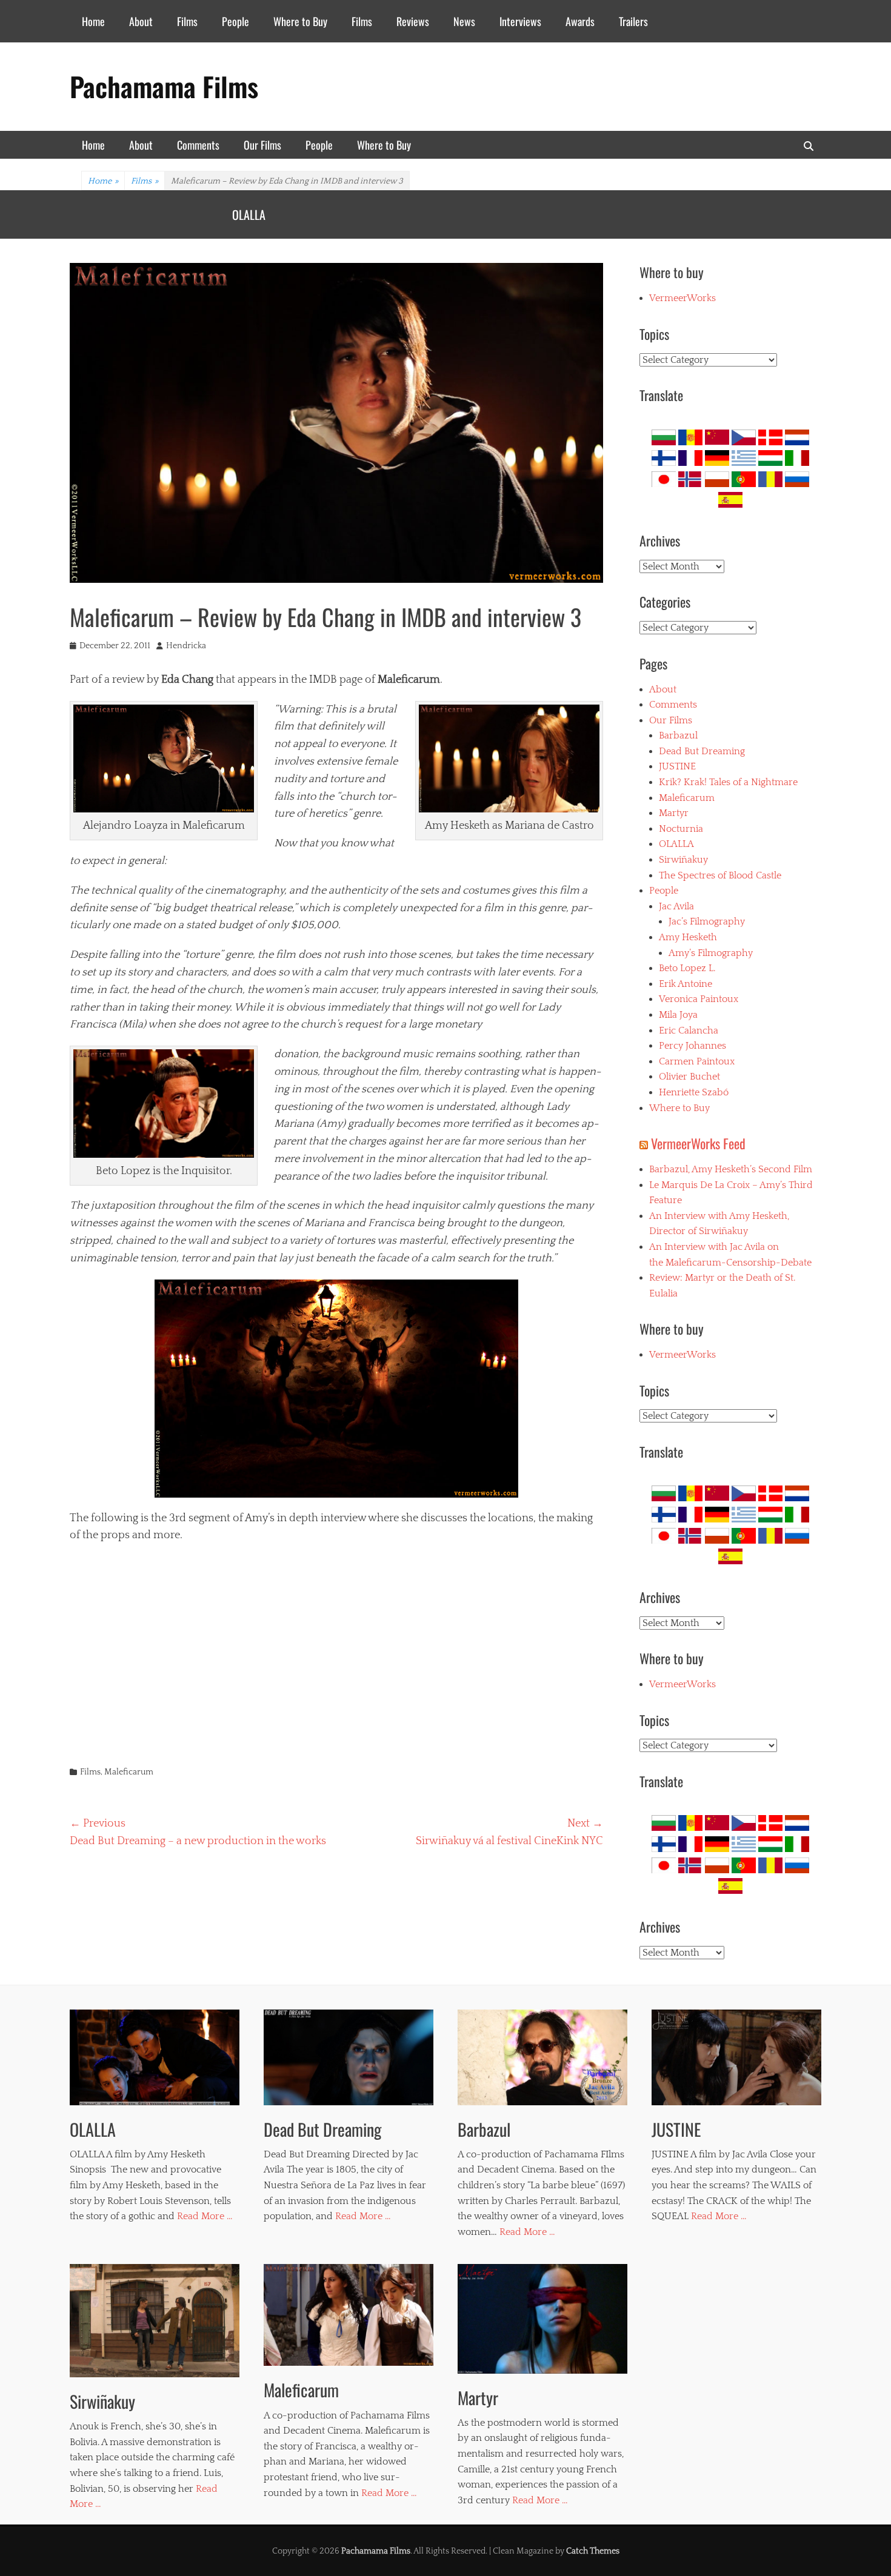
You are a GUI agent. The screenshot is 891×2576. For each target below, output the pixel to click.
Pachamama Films (164, 86)
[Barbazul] (542, 2057)
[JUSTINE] (736, 2057)
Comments (198, 145)
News (464, 21)
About (141, 21)
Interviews (520, 21)
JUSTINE (677, 766)
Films (187, 21)
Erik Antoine (686, 984)
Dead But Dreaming (702, 751)
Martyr (674, 813)
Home (93, 21)
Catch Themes (593, 2551)
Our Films (262, 145)
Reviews (413, 21)
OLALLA (676, 844)
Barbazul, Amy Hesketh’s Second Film (731, 1169)
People (235, 21)
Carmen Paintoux (697, 1061)
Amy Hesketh (688, 937)
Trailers (633, 21)
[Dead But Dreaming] (349, 2057)
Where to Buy (300, 21)
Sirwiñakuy (683, 860)
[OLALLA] (155, 2057)
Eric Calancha (689, 1031)
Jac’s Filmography (707, 921)
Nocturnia (681, 829)
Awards (580, 21)
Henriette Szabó (694, 1092)
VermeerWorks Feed (698, 1143)
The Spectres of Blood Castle (720, 875)
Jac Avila (676, 906)
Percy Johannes (692, 1046)
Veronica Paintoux (699, 999)
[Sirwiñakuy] (155, 2321)
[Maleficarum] (349, 2315)
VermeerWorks (682, 298)
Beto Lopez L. (687, 968)
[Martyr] (542, 2319)
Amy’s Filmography (711, 953)
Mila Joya (678, 1015)
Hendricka (186, 646)
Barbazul (678, 735)
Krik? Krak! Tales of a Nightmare (304, 214)
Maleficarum (129, 1772)
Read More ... (205, 2216)
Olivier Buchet (689, 1077)
